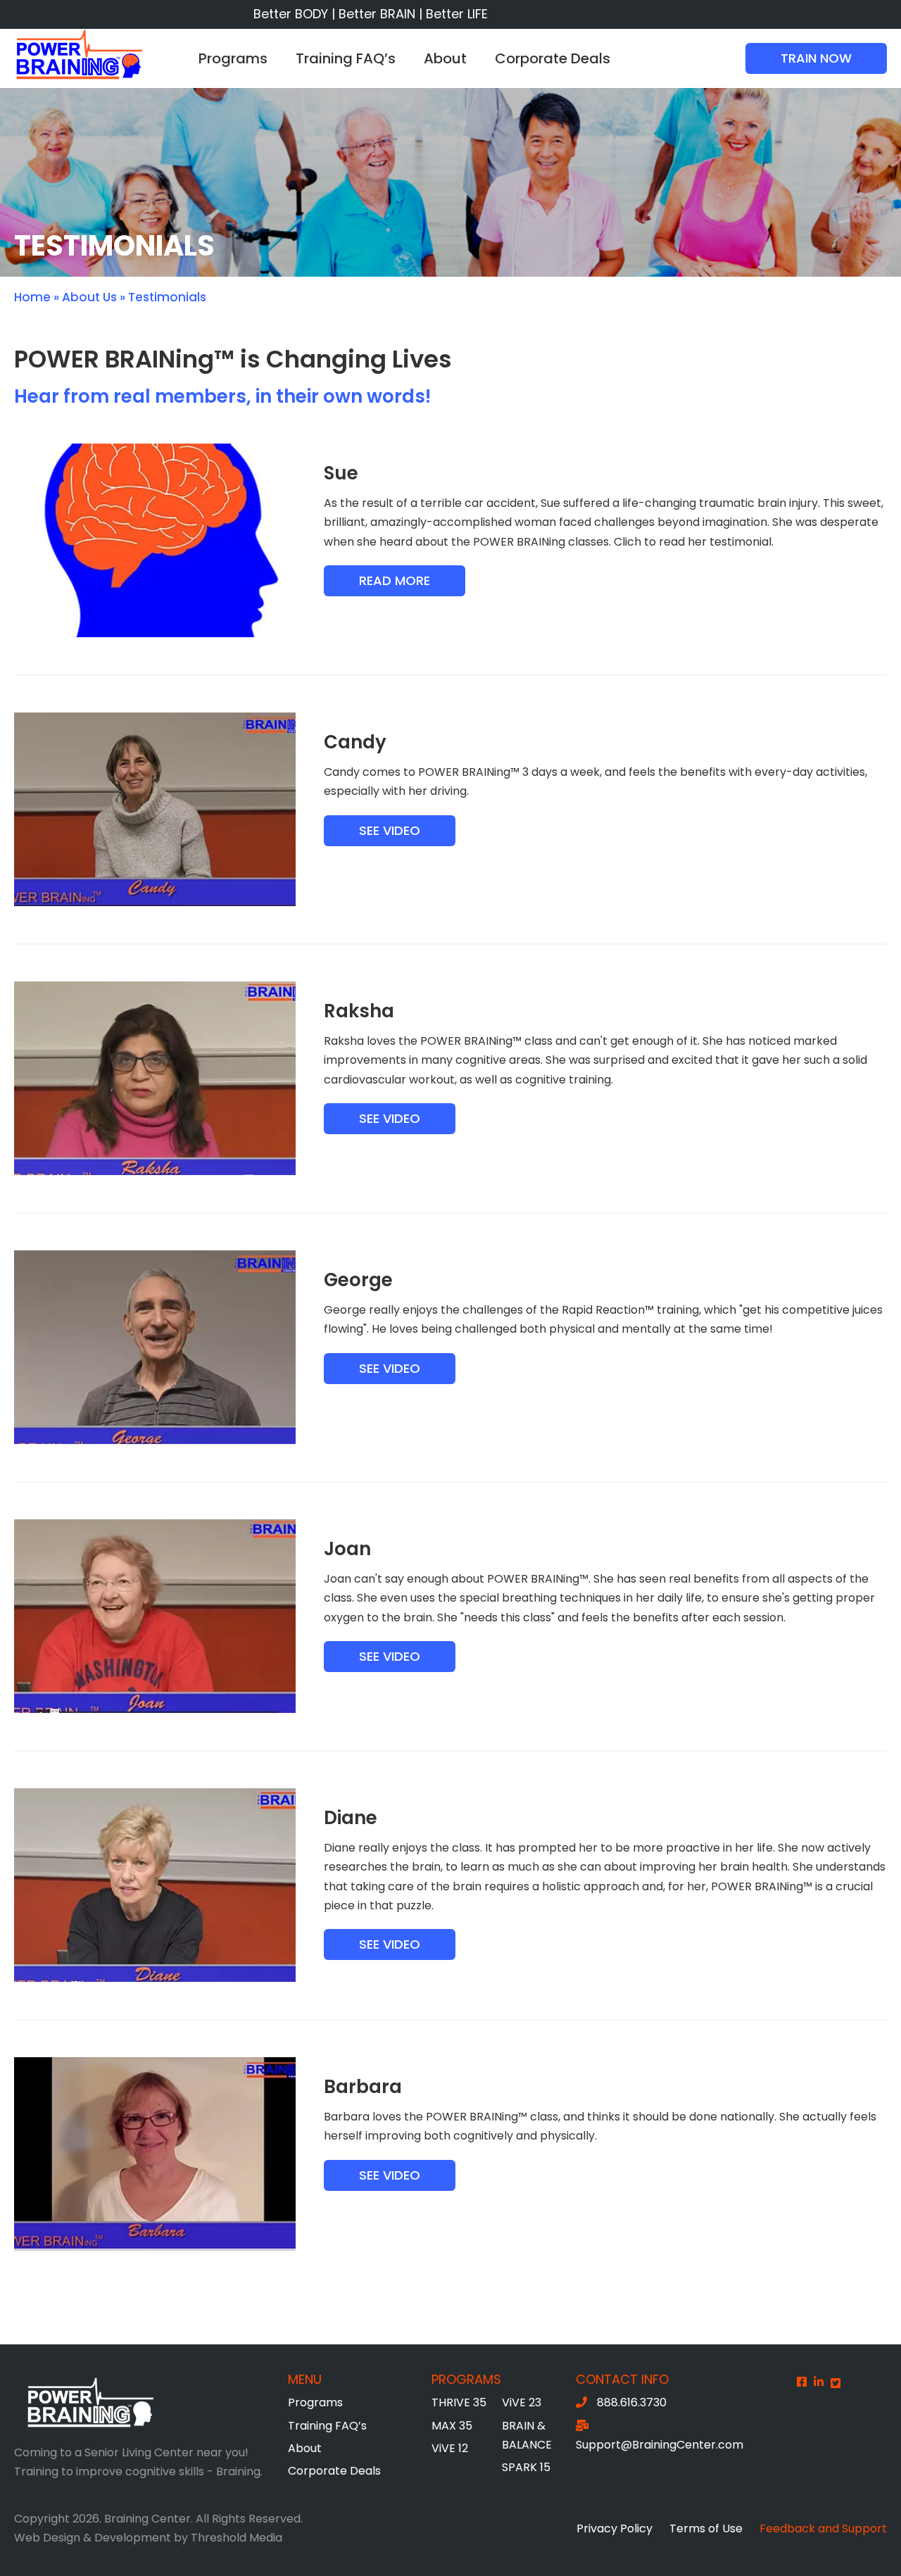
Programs (233, 58)
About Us (89, 297)
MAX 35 (452, 2426)
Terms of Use (706, 2528)
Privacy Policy (615, 2528)
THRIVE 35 (459, 2402)
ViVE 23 (522, 2402)
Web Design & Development (93, 2538)
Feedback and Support (823, 2528)
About (445, 58)
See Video (390, 830)
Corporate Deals (553, 58)
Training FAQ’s (346, 58)
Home (32, 297)
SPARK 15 (526, 2467)
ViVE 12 (450, 2448)
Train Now (816, 58)
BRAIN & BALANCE (527, 2435)
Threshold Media (237, 2538)
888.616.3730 (632, 2402)
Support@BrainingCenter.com (660, 2445)
